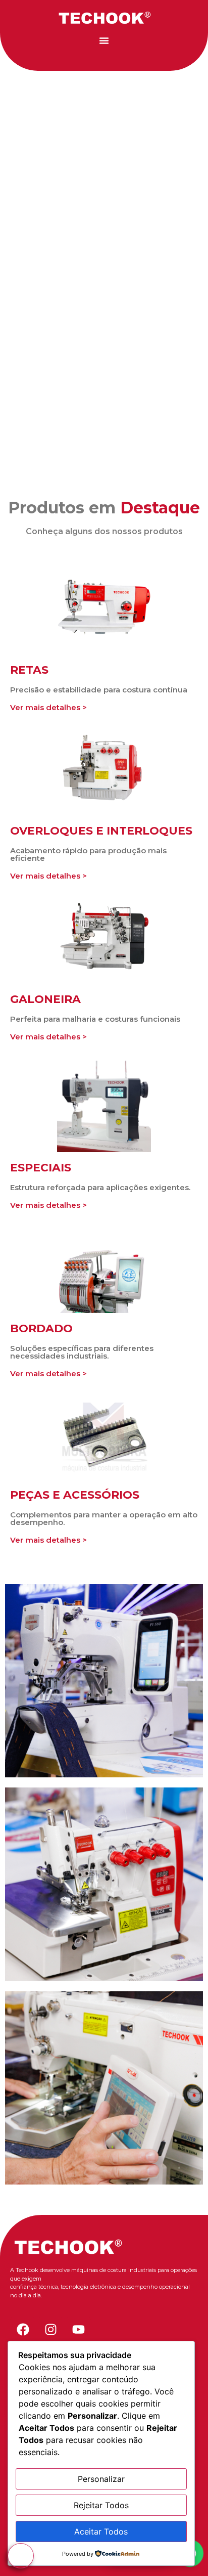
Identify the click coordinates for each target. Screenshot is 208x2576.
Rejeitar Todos (101, 2505)
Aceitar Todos (101, 2531)
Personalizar (101, 2479)
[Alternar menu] (104, 40)
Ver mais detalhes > (48, 707)
